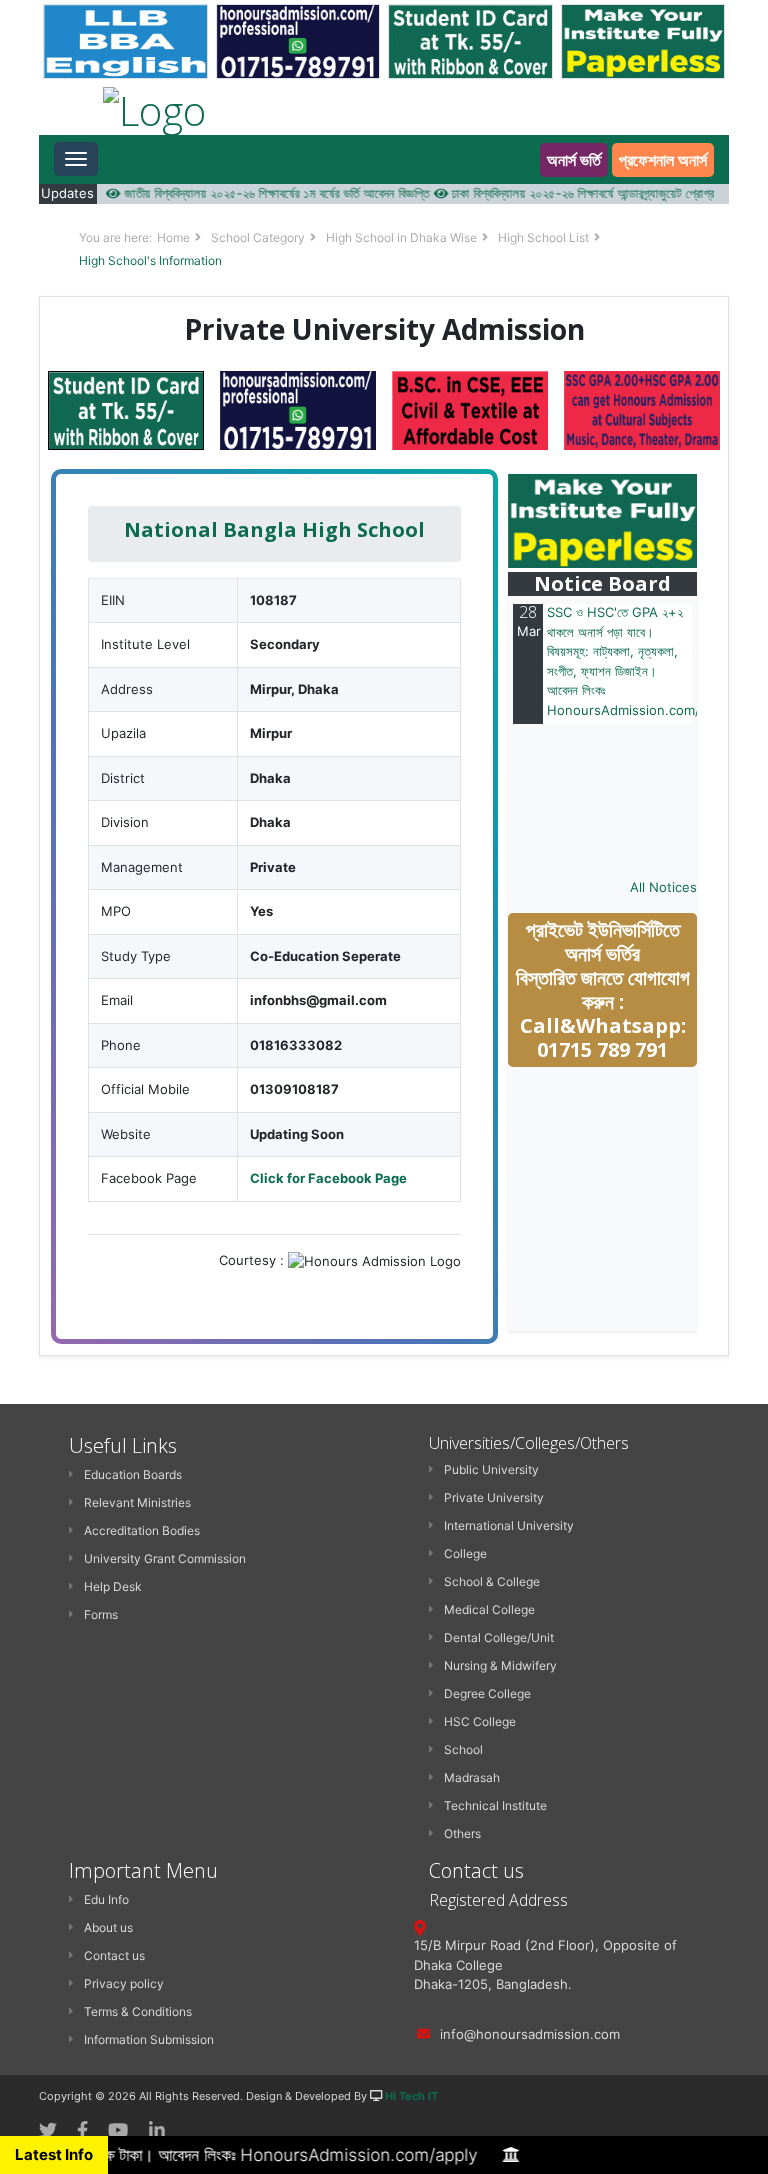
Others (462, 1833)
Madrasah (472, 1777)
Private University (494, 1497)
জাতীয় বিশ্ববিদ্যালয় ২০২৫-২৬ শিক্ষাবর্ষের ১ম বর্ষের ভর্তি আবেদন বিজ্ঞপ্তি (247, 193)
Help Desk (113, 1586)
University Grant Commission (165, 1558)
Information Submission (149, 2039)
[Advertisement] (637, 1200)
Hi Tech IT (411, 2096)
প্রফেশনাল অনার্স (663, 160)
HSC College (480, 1721)
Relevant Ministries (137, 1502)
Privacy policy (124, 1983)
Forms (101, 1614)
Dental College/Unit (499, 1637)
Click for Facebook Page (328, 1178)
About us (108, 1927)
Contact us (114, 1955)
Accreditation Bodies (142, 1530)
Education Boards (133, 1474)
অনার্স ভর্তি (574, 160)
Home (173, 237)
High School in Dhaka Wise (401, 237)
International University (509, 1525)
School (463, 1749)
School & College (492, 1581)
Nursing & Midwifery (500, 1665)
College (465, 1553)
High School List (543, 237)
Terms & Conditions (138, 2011)
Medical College (489, 1609)
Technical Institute (495, 1805)
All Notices (663, 887)
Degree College (487, 1693)
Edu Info (106, 1899)
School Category (258, 237)
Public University (491, 1469)
